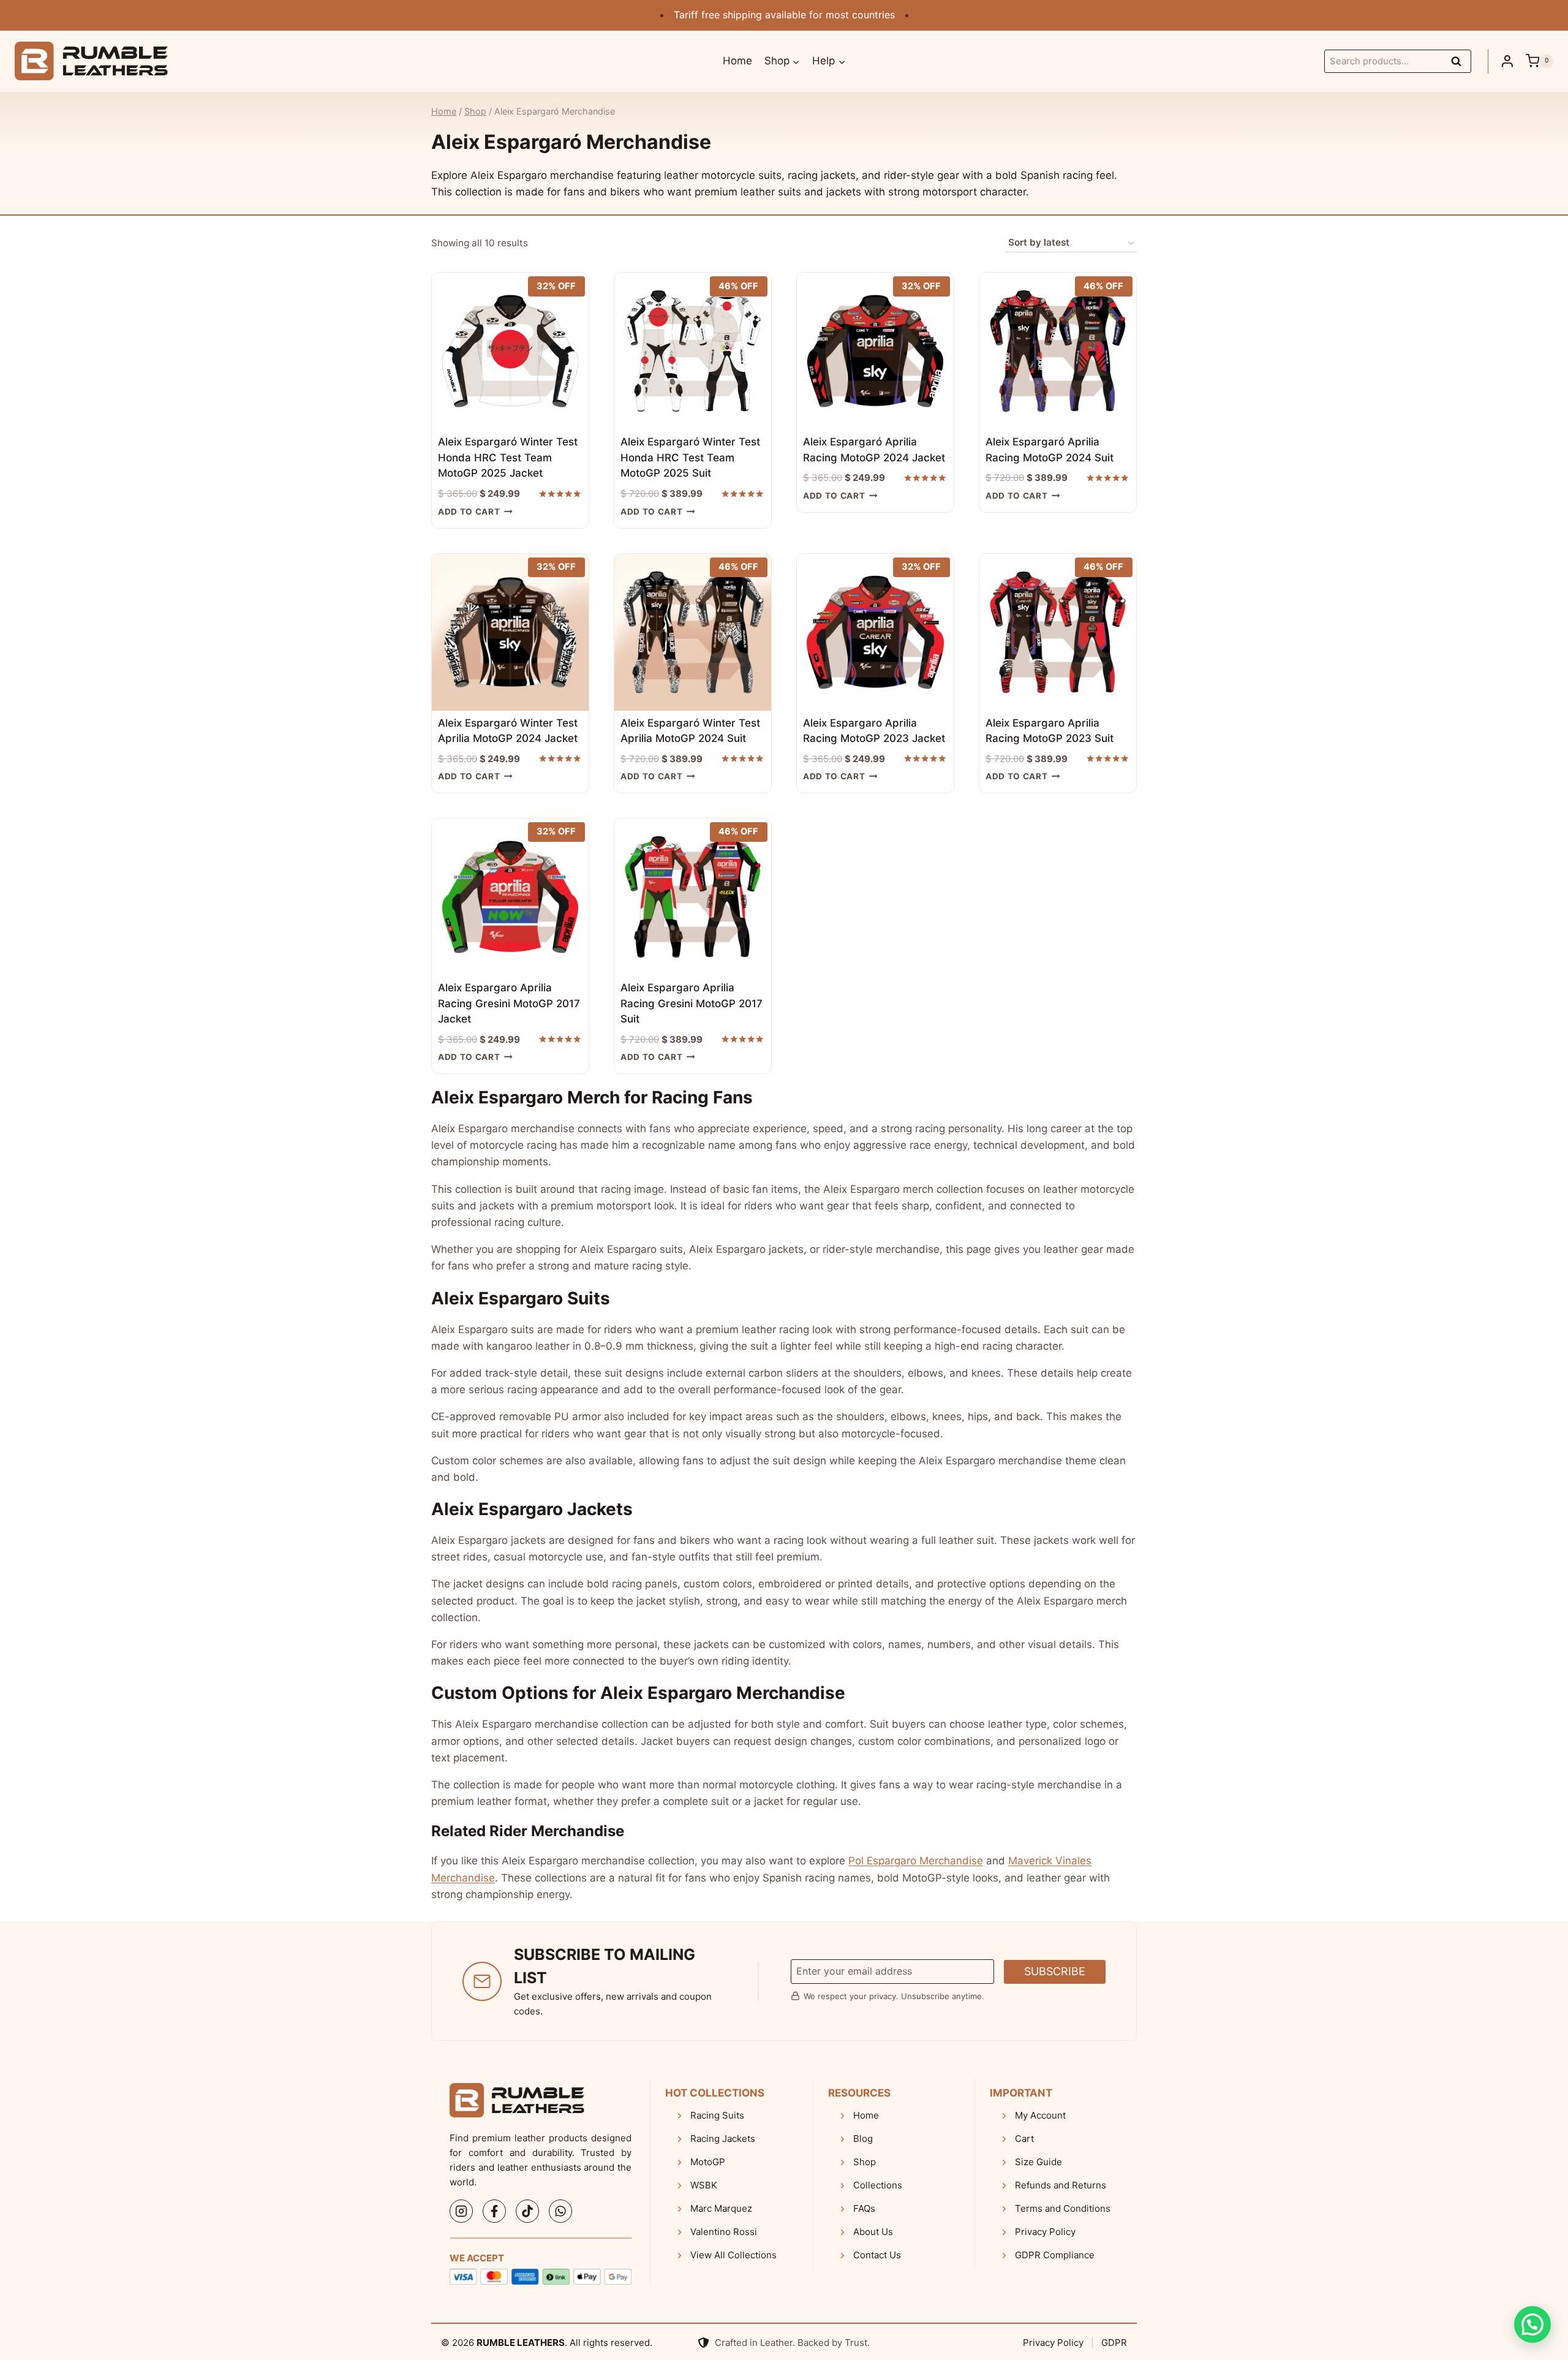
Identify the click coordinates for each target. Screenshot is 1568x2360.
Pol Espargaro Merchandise (916, 1861)
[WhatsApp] (560, 2211)
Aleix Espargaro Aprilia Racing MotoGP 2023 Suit (1050, 731)
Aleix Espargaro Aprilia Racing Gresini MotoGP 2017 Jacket (509, 1003)
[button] (1532, 2324)
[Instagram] (461, 2211)
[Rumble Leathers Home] (517, 2100)
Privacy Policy (1053, 2343)
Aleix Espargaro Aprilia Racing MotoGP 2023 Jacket (874, 731)
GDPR (1114, 2343)
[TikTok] (527, 2211)
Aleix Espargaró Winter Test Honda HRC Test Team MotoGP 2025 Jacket (508, 457)
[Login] (1507, 61)
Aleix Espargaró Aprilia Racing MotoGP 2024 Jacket (874, 450)
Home (737, 61)
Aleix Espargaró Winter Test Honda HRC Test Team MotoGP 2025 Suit (690, 457)
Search (1460, 63)
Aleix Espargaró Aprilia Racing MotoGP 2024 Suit (1050, 450)
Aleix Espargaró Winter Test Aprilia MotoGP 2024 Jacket (508, 731)
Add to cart (469, 512)
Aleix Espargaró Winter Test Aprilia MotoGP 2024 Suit (690, 731)
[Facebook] (494, 2211)
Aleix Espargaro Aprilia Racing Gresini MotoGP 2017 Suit (692, 1003)
